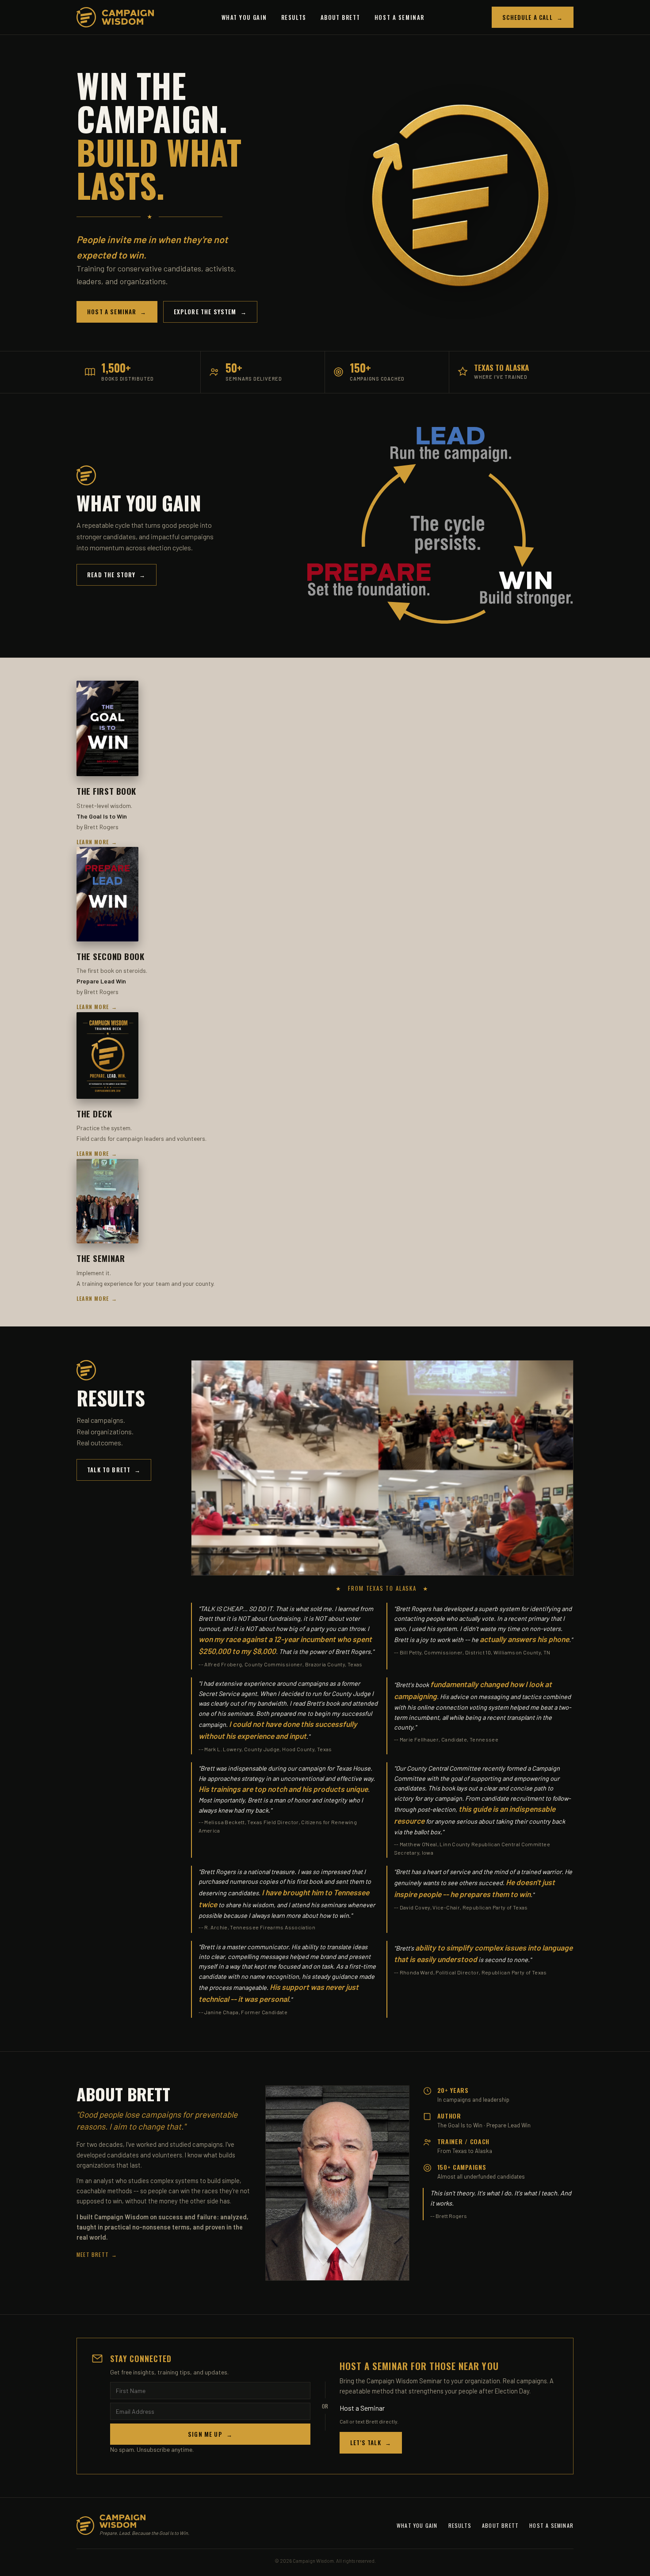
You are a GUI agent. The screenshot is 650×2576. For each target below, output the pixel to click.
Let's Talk (371, 2443)
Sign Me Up (210, 2434)
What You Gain (244, 17)
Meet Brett (97, 2254)
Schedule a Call (533, 17)
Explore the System (210, 312)
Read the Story (117, 575)
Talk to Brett (114, 1470)
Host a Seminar (400, 17)
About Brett (340, 17)
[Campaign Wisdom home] (115, 17)
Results (294, 17)
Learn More (97, 842)
